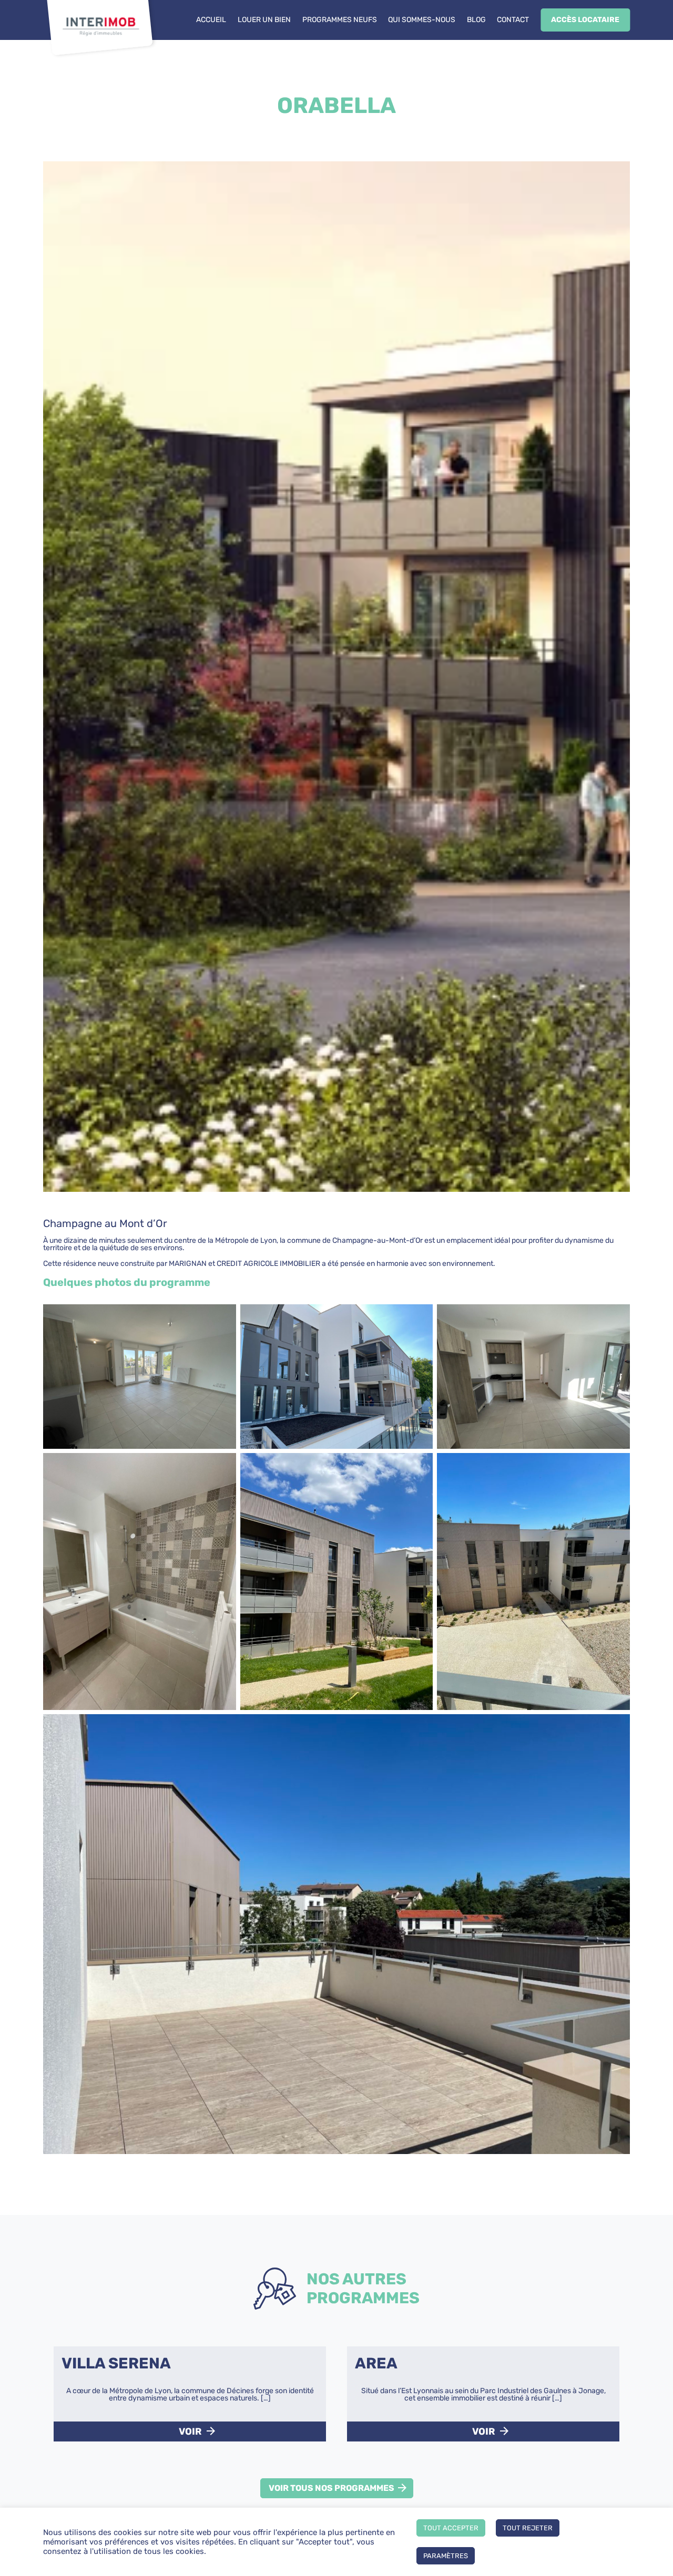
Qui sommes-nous (422, 20)
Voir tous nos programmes (332, 2488)
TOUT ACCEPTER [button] (451, 2528)
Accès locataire (585, 20)
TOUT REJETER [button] (528, 2528)
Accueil (211, 20)
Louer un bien (264, 20)
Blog (476, 20)
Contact (513, 20)
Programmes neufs (340, 20)
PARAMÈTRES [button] (446, 2556)
